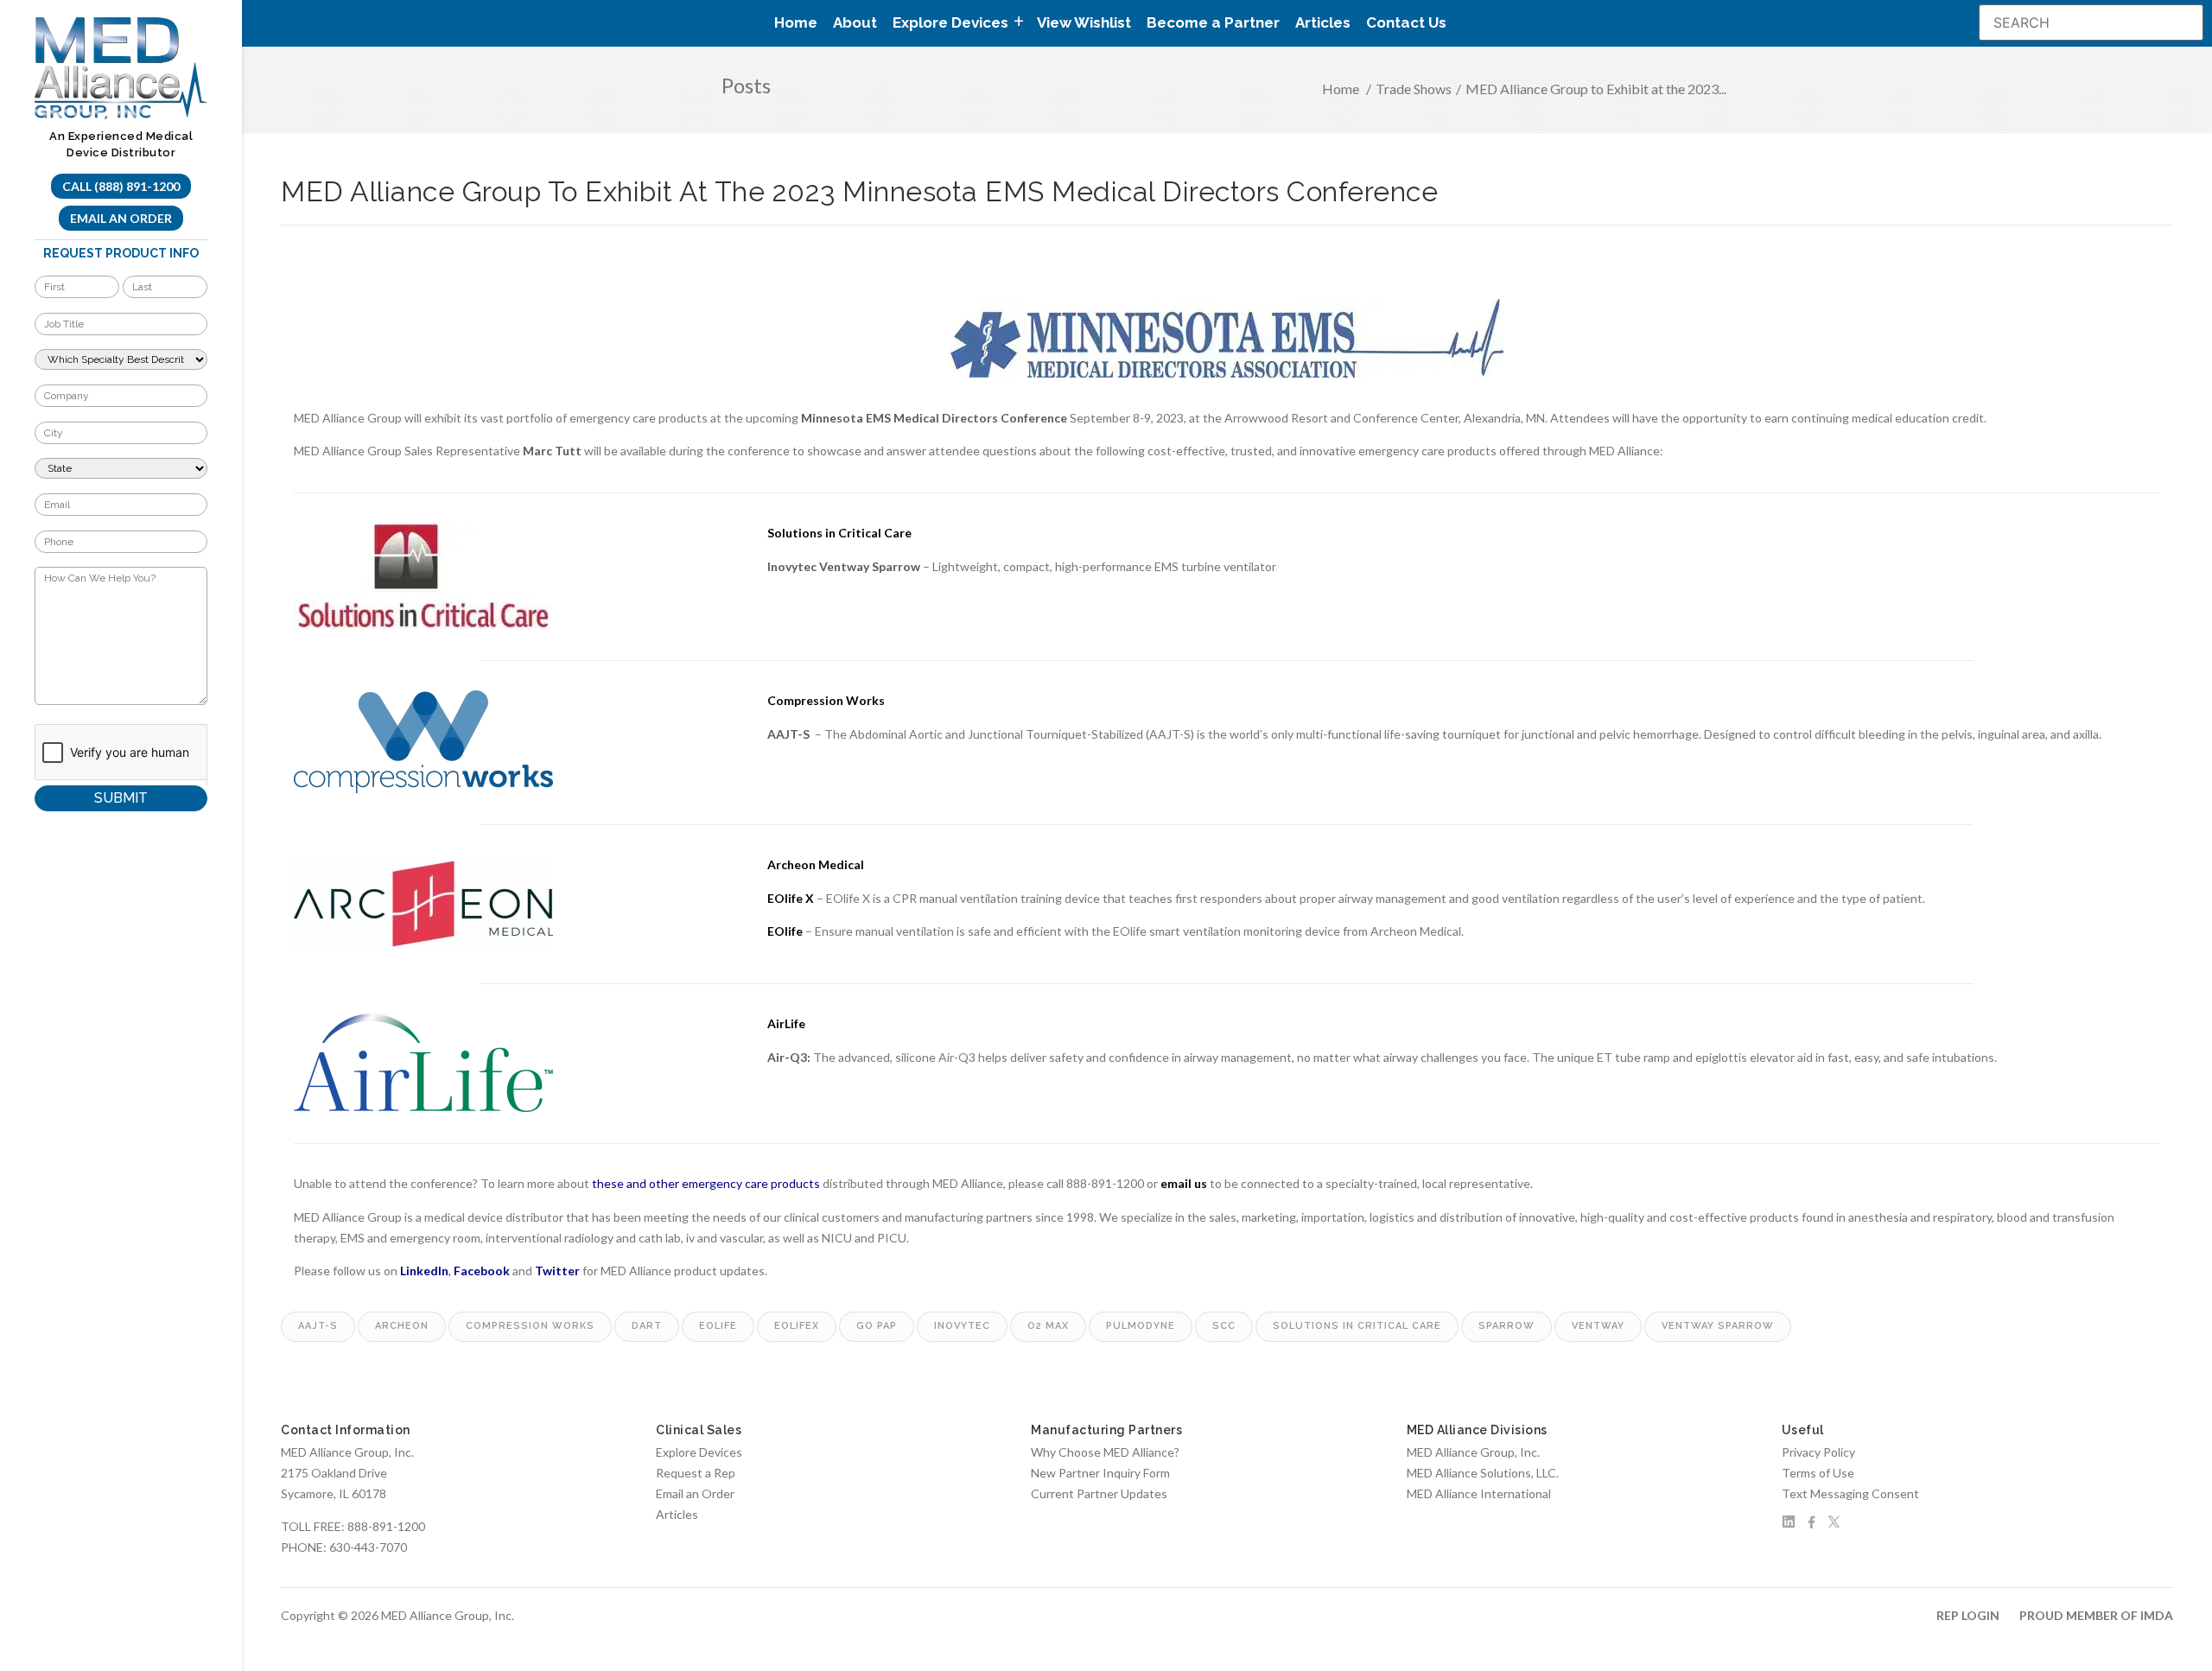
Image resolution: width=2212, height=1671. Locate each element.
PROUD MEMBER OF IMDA (2096, 1615)
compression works (530, 1326)
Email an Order (121, 218)
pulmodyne (1141, 1326)
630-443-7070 (368, 1547)
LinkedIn (424, 1271)
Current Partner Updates (1099, 1493)
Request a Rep (696, 1473)
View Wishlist (1084, 22)
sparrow (1506, 1326)
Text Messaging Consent (1850, 1493)
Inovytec (962, 1326)
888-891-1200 (386, 1526)
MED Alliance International (1479, 1493)
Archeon (402, 1326)
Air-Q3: (789, 1057)
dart (647, 1326)
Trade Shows (1414, 89)
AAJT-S (788, 734)
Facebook (482, 1271)
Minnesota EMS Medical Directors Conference (934, 418)
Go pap (877, 1326)
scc (1224, 1326)
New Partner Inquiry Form (1100, 1473)
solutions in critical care (1357, 1326)
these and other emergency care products (706, 1183)
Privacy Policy (1818, 1452)
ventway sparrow (1718, 1326)
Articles (1323, 22)
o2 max (1048, 1326)
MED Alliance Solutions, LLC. (1483, 1473)
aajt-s (318, 1326)
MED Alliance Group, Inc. (1473, 1452)
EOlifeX (797, 1326)
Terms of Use (1818, 1473)
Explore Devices (699, 1452)
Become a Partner (1213, 22)
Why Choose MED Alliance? (1105, 1452)
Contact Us (1406, 22)
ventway (1598, 1326)
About (855, 22)
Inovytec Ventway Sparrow (844, 566)
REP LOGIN (1968, 1615)
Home (796, 22)
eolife (718, 1326)
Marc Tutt (552, 451)
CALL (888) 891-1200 (121, 186)
